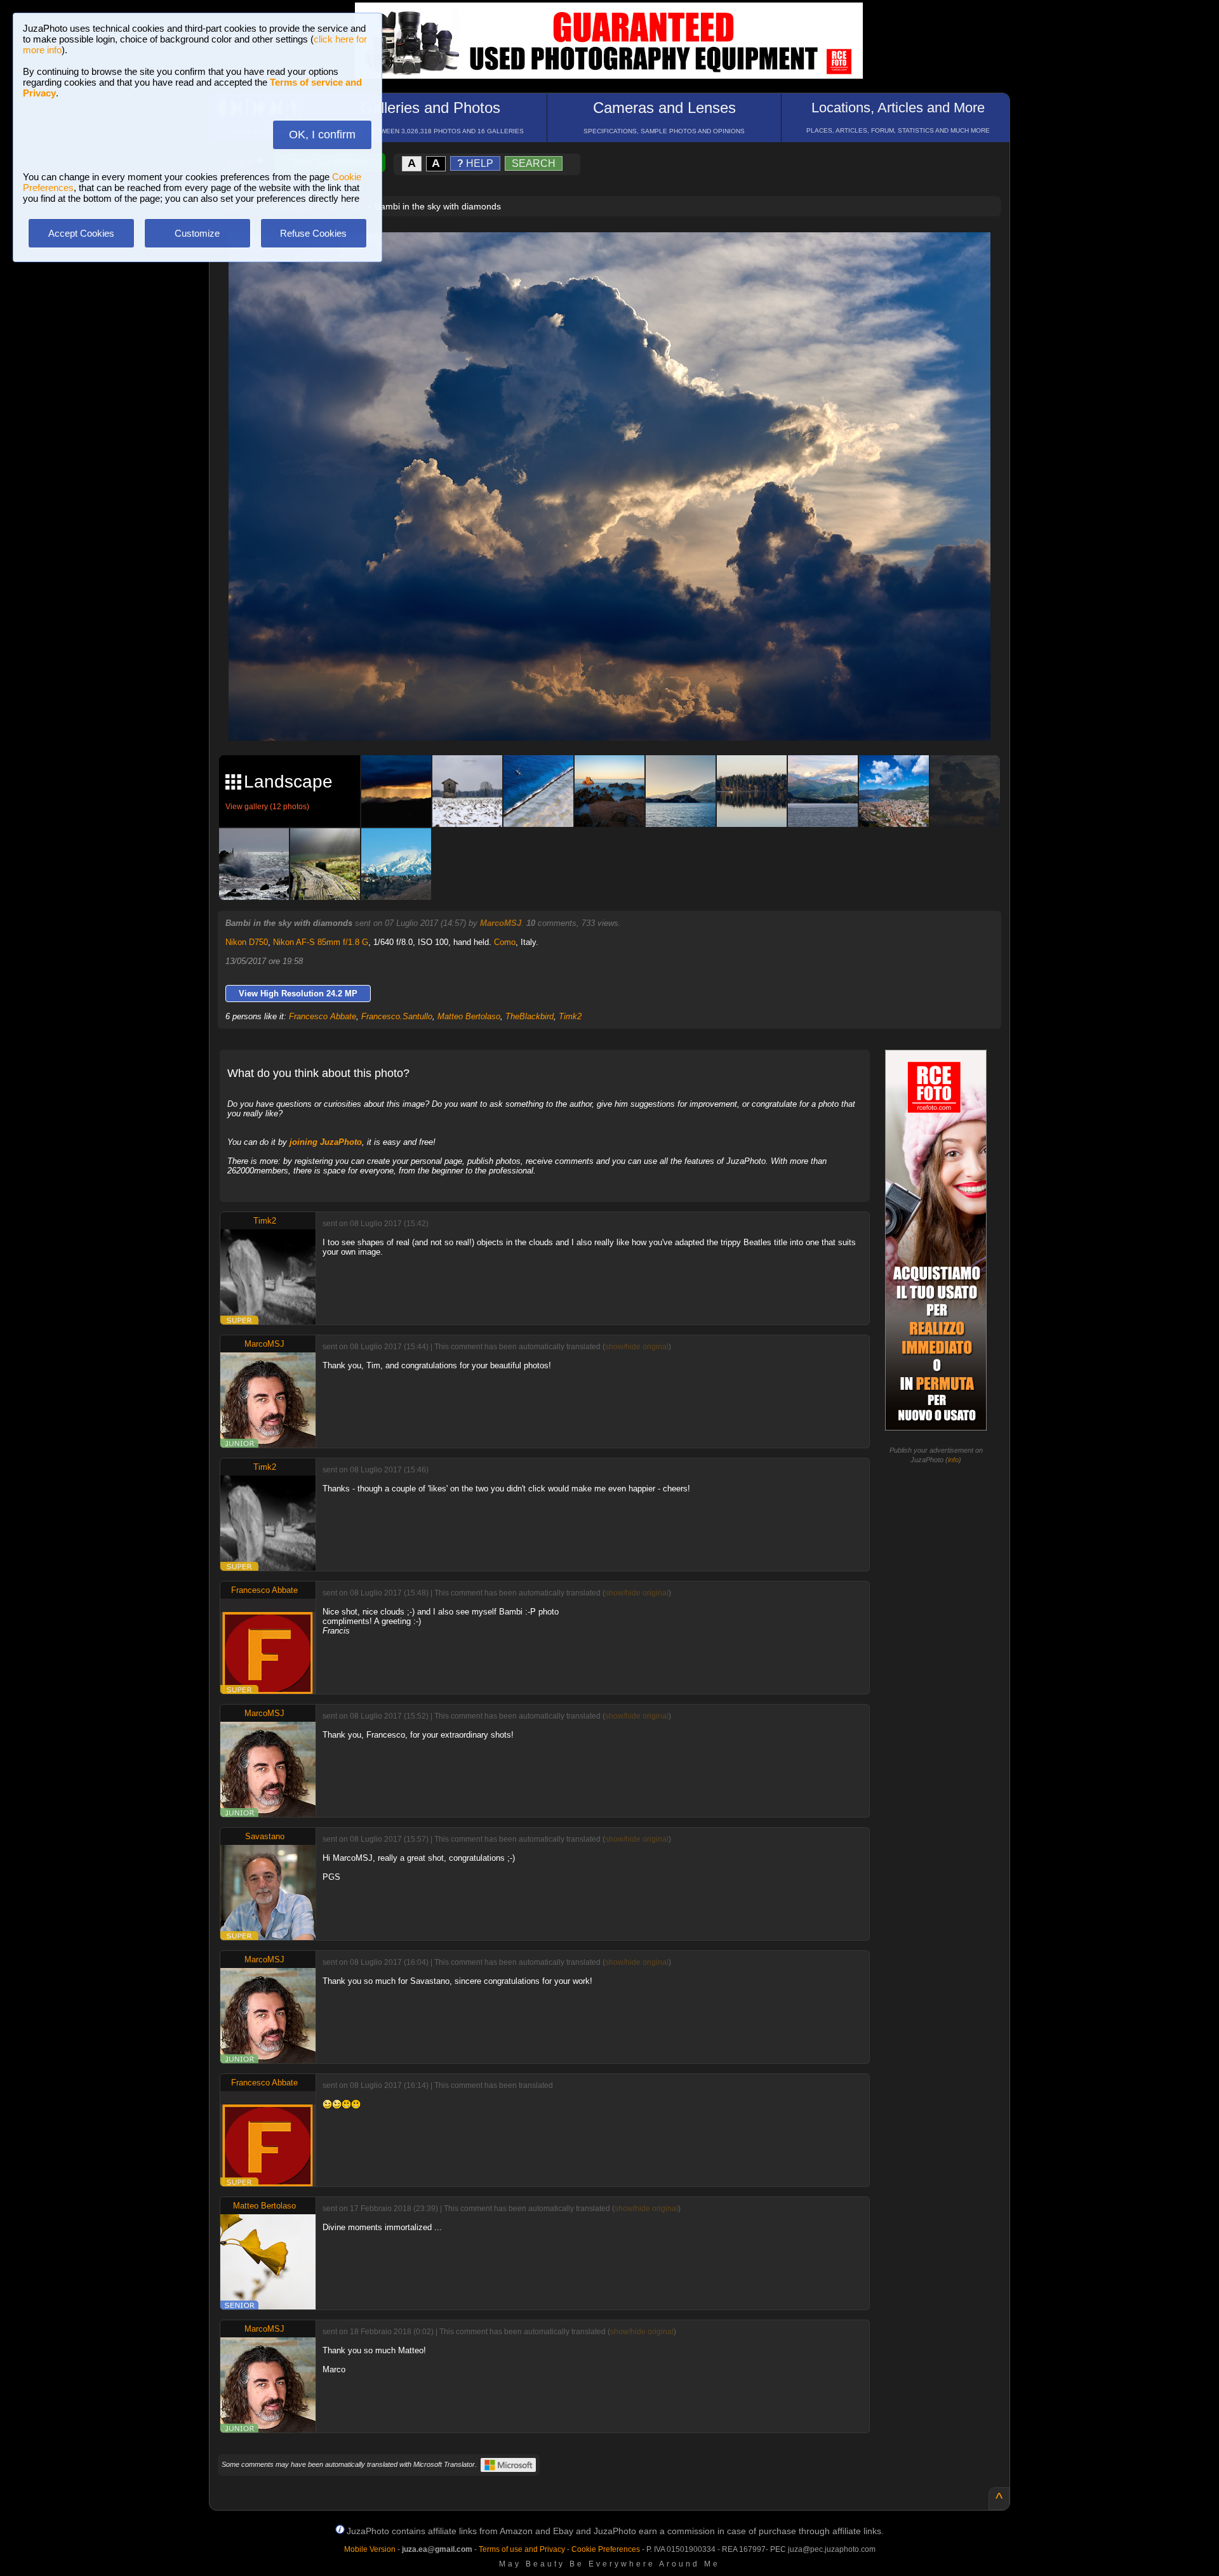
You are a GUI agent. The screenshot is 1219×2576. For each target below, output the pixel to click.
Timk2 (570, 1016)
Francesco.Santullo (397, 1016)
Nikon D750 (247, 942)
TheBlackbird (530, 1016)
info (953, 1460)
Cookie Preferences (606, 2549)
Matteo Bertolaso (469, 1016)
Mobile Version (370, 2549)
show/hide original (637, 1347)
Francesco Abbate (323, 1016)
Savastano (265, 1836)
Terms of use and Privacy (522, 2549)
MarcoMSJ (501, 923)
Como (505, 942)
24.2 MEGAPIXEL (619, 716)
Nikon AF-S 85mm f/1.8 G (321, 942)
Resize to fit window (617, 255)
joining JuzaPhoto (326, 1142)
